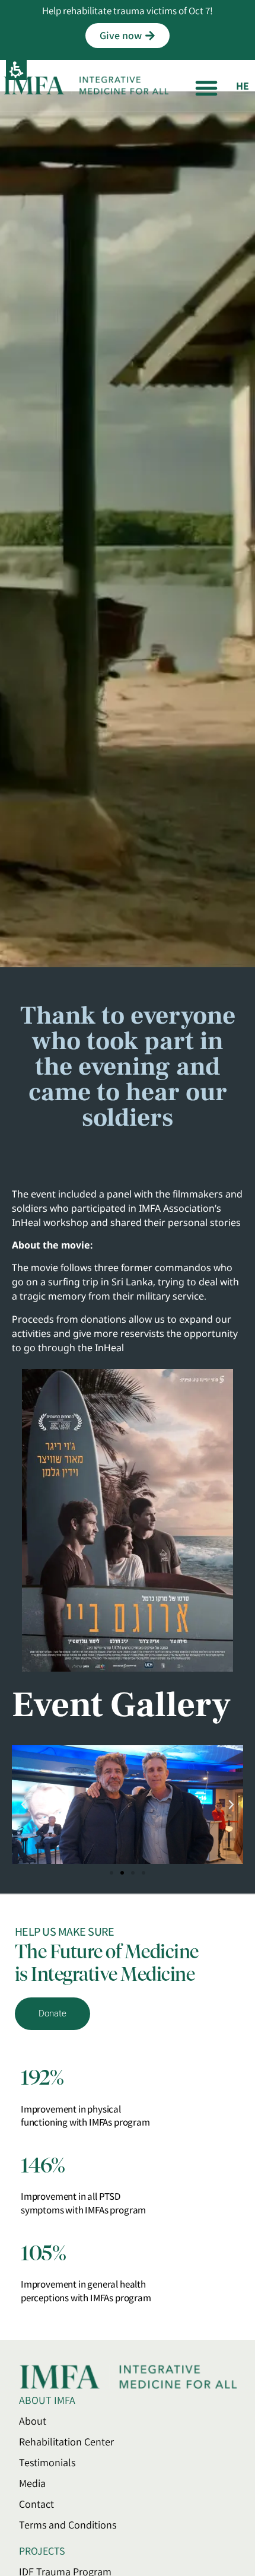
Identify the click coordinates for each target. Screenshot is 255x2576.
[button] (206, 88)
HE (243, 86)
